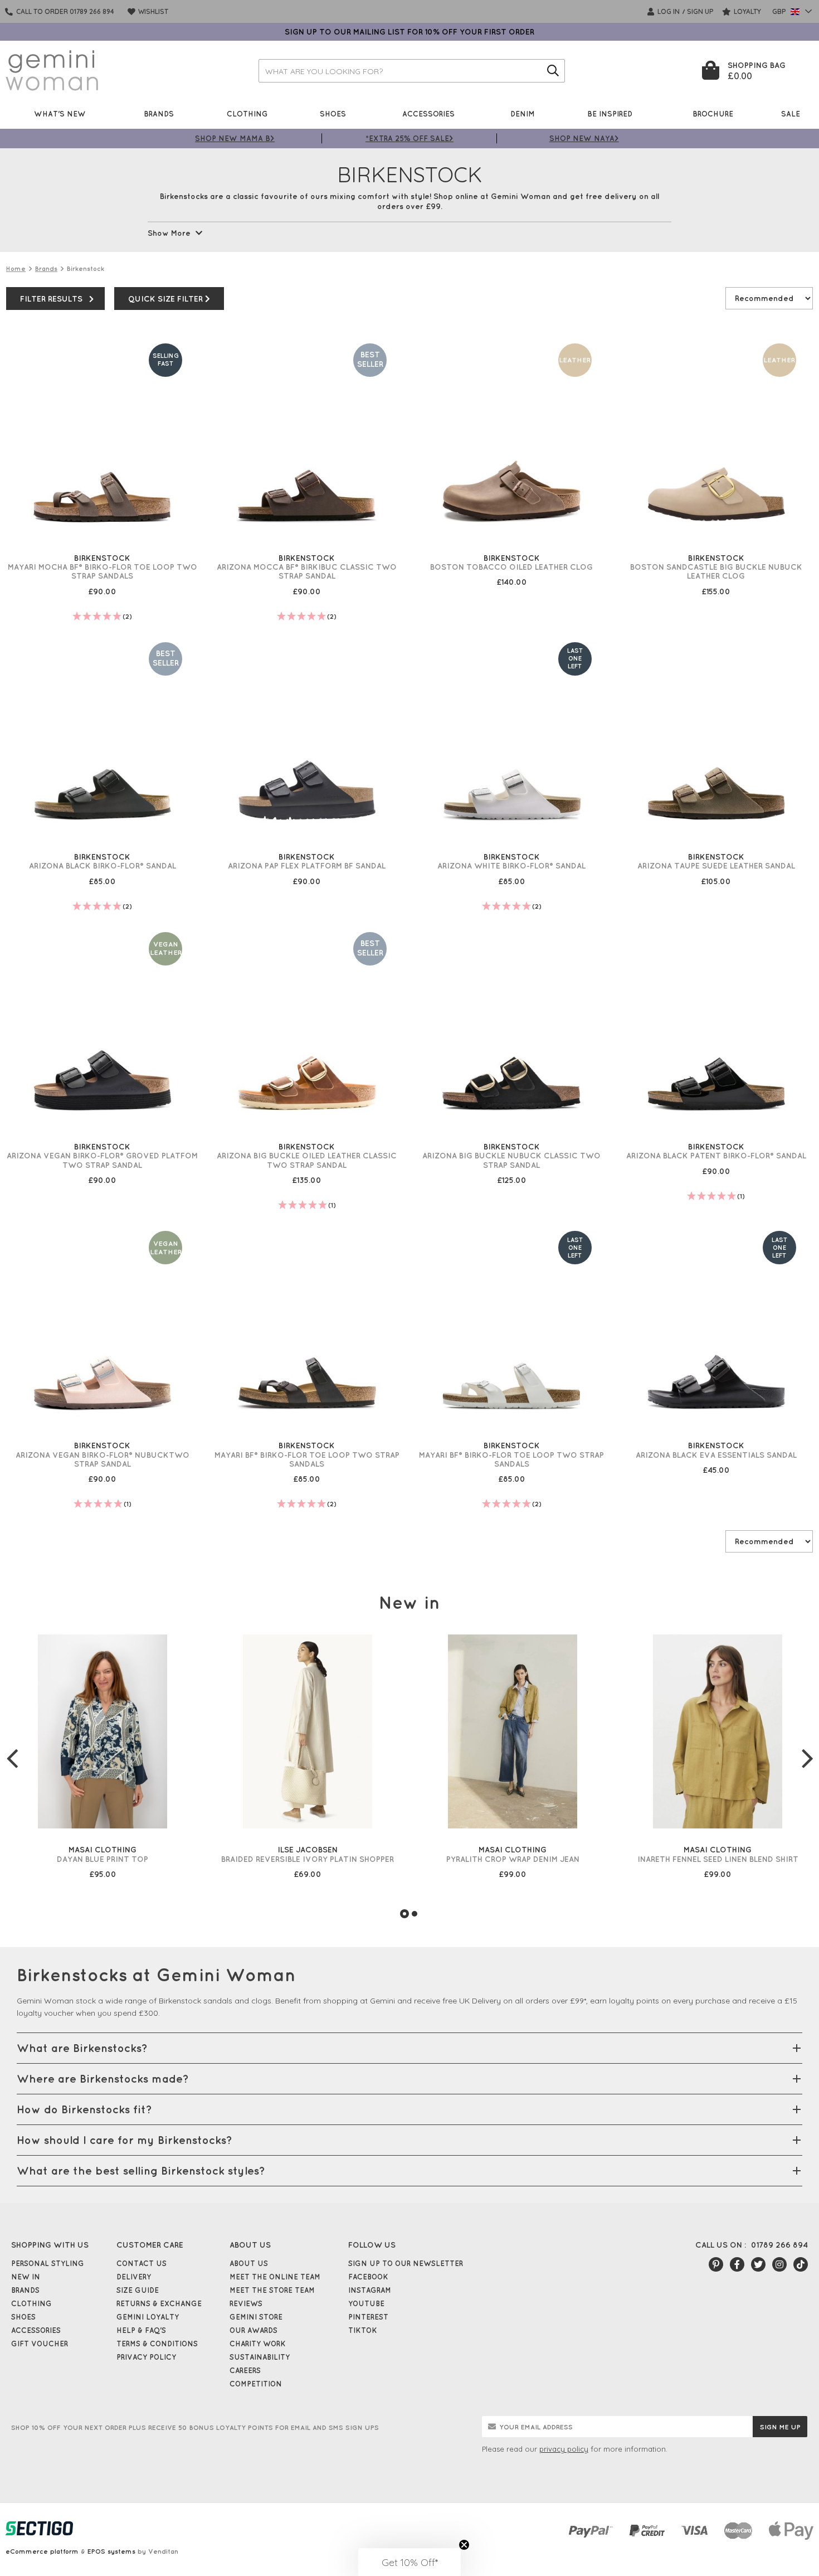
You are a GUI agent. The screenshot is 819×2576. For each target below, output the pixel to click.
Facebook (368, 2277)
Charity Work (258, 2344)
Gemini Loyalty (148, 2317)
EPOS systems (111, 2551)
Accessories (428, 113)
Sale (791, 113)
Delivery (134, 2277)
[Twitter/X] (758, 2264)
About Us (249, 2263)
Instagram (370, 2290)
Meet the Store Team (272, 2290)
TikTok (363, 2330)
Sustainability (260, 2357)
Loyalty (747, 11)
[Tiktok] (801, 2264)
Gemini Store (256, 2317)
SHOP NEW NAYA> (584, 138)
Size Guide (138, 2290)
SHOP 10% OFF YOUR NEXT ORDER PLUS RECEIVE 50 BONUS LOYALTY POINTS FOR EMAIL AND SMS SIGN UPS (195, 2427)
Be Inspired (610, 113)
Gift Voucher (40, 2344)
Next (807, 1758)
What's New (60, 113)
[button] (409, 2562)
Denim (523, 113)
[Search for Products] (553, 71)
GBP (780, 11)
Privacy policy (146, 2357)
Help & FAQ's (141, 2330)
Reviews (246, 2303)
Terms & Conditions (157, 2344)
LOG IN (668, 11)
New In (26, 2277)
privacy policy (564, 2449)
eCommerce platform (42, 2551)
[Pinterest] (716, 2264)
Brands (159, 113)
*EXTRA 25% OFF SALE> (409, 138)
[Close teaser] (464, 2545)
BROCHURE (713, 113)
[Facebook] (737, 2264)
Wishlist (152, 11)
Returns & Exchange (159, 2303)
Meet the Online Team (275, 2277)
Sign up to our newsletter (406, 2263)
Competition (256, 2384)
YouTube (366, 2303)
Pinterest (368, 2317)
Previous (12, 1758)
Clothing (247, 113)
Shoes (333, 113)
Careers (245, 2370)
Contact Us (142, 2263)
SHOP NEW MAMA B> (235, 138)
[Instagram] (779, 2264)
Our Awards (253, 2330)
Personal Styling (48, 2263)
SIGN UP (700, 11)
